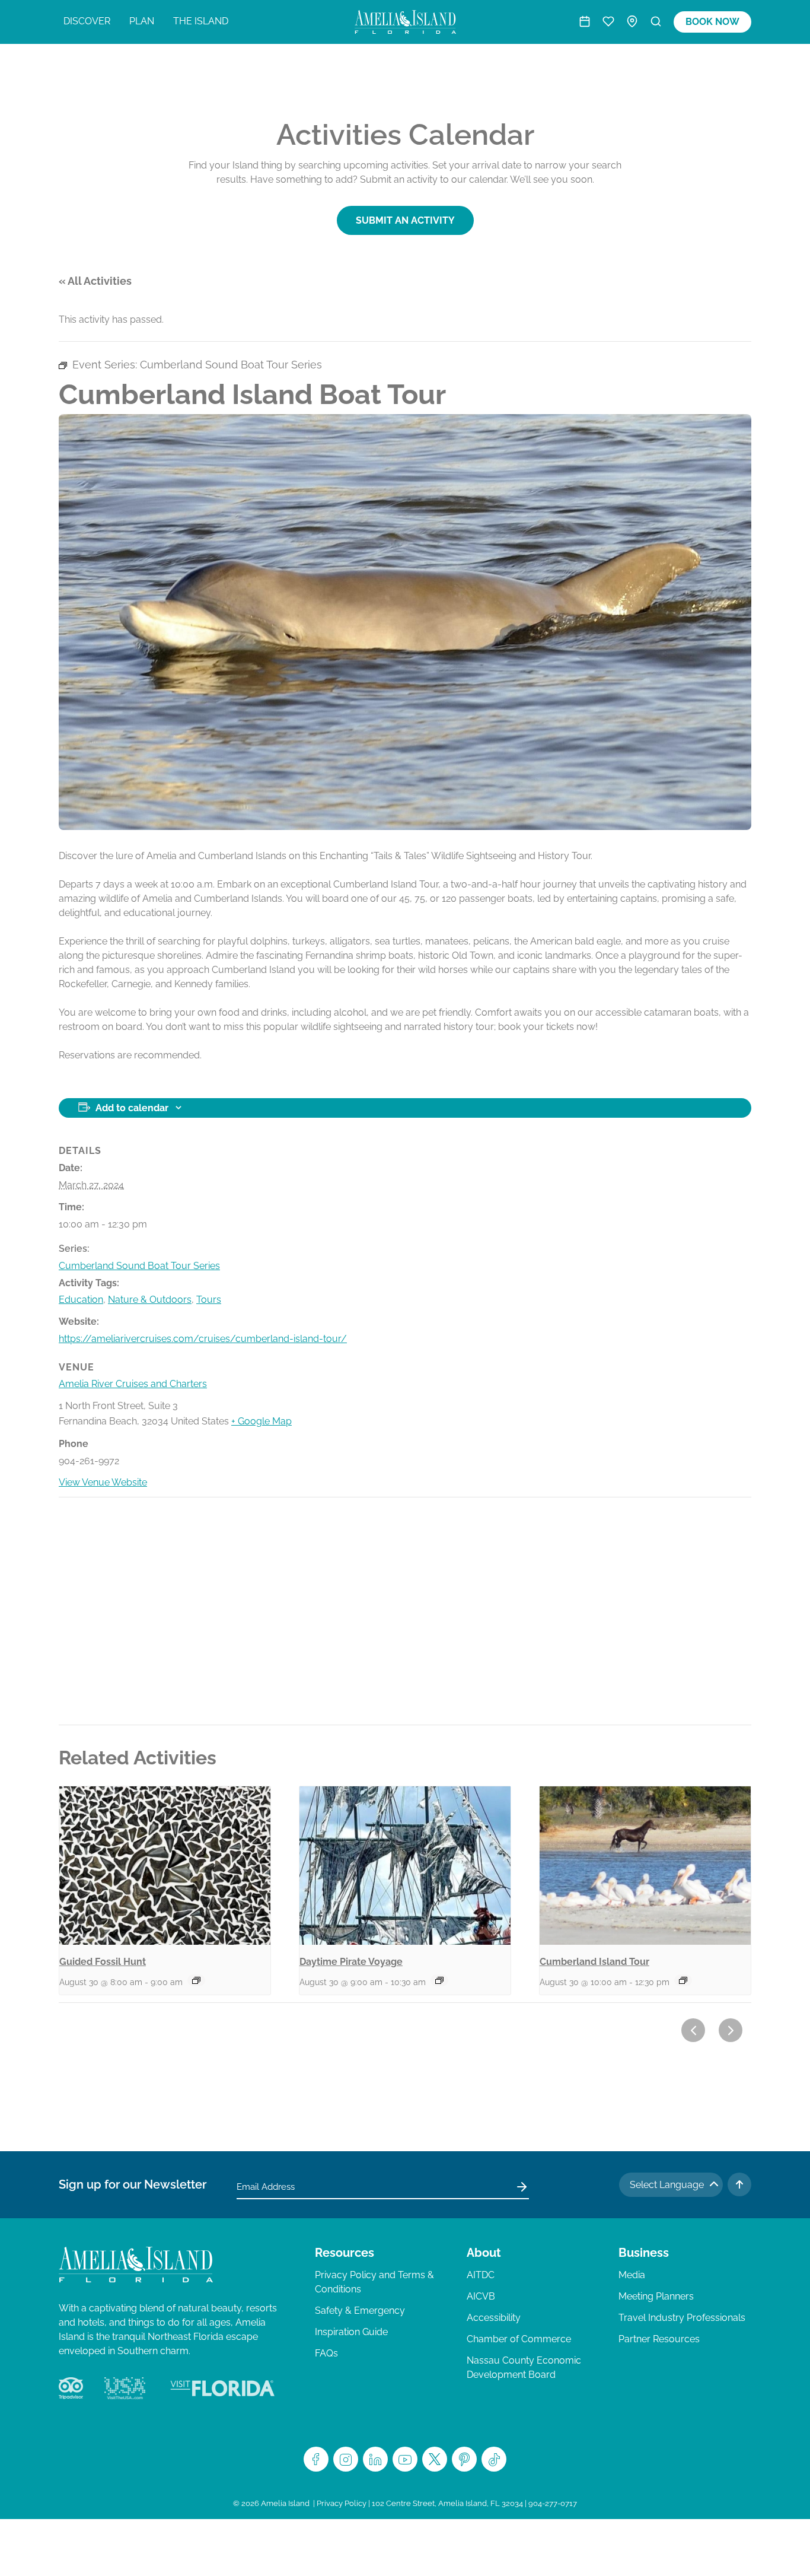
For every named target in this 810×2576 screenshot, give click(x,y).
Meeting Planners (656, 2296)
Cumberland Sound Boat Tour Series (139, 1266)
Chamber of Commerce (519, 2339)
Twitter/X (435, 2459)
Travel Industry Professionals (682, 2318)
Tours (209, 1300)
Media (632, 2275)
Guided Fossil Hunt (103, 1962)
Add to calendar (132, 1108)
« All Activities (95, 281)
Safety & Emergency (360, 2311)
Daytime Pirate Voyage (351, 1962)
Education (81, 1300)
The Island (201, 21)
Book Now (712, 22)
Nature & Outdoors (150, 1300)
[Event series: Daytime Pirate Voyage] (439, 1980)
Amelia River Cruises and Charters (133, 1384)
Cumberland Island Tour (594, 1962)
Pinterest (464, 2459)
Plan (142, 21)
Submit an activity (405, 220)
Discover (87, 21)
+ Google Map (262, 1421)
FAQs (326, 2353)
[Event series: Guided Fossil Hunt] (196, 1980)
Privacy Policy (342, 2503)
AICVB (481, 2296)
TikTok (494, 2459)
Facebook (316, 2459)
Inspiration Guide (351, 2332)
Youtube (405, 2459)
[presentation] (165, 1866)
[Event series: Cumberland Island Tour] (683, 1980)
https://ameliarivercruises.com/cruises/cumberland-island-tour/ (203, 1339)
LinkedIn (375, 2459)
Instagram (346, 2459)
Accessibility (494, 2318)
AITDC (481, 2275)
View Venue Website (103, 1482)
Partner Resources (659, 2339)
